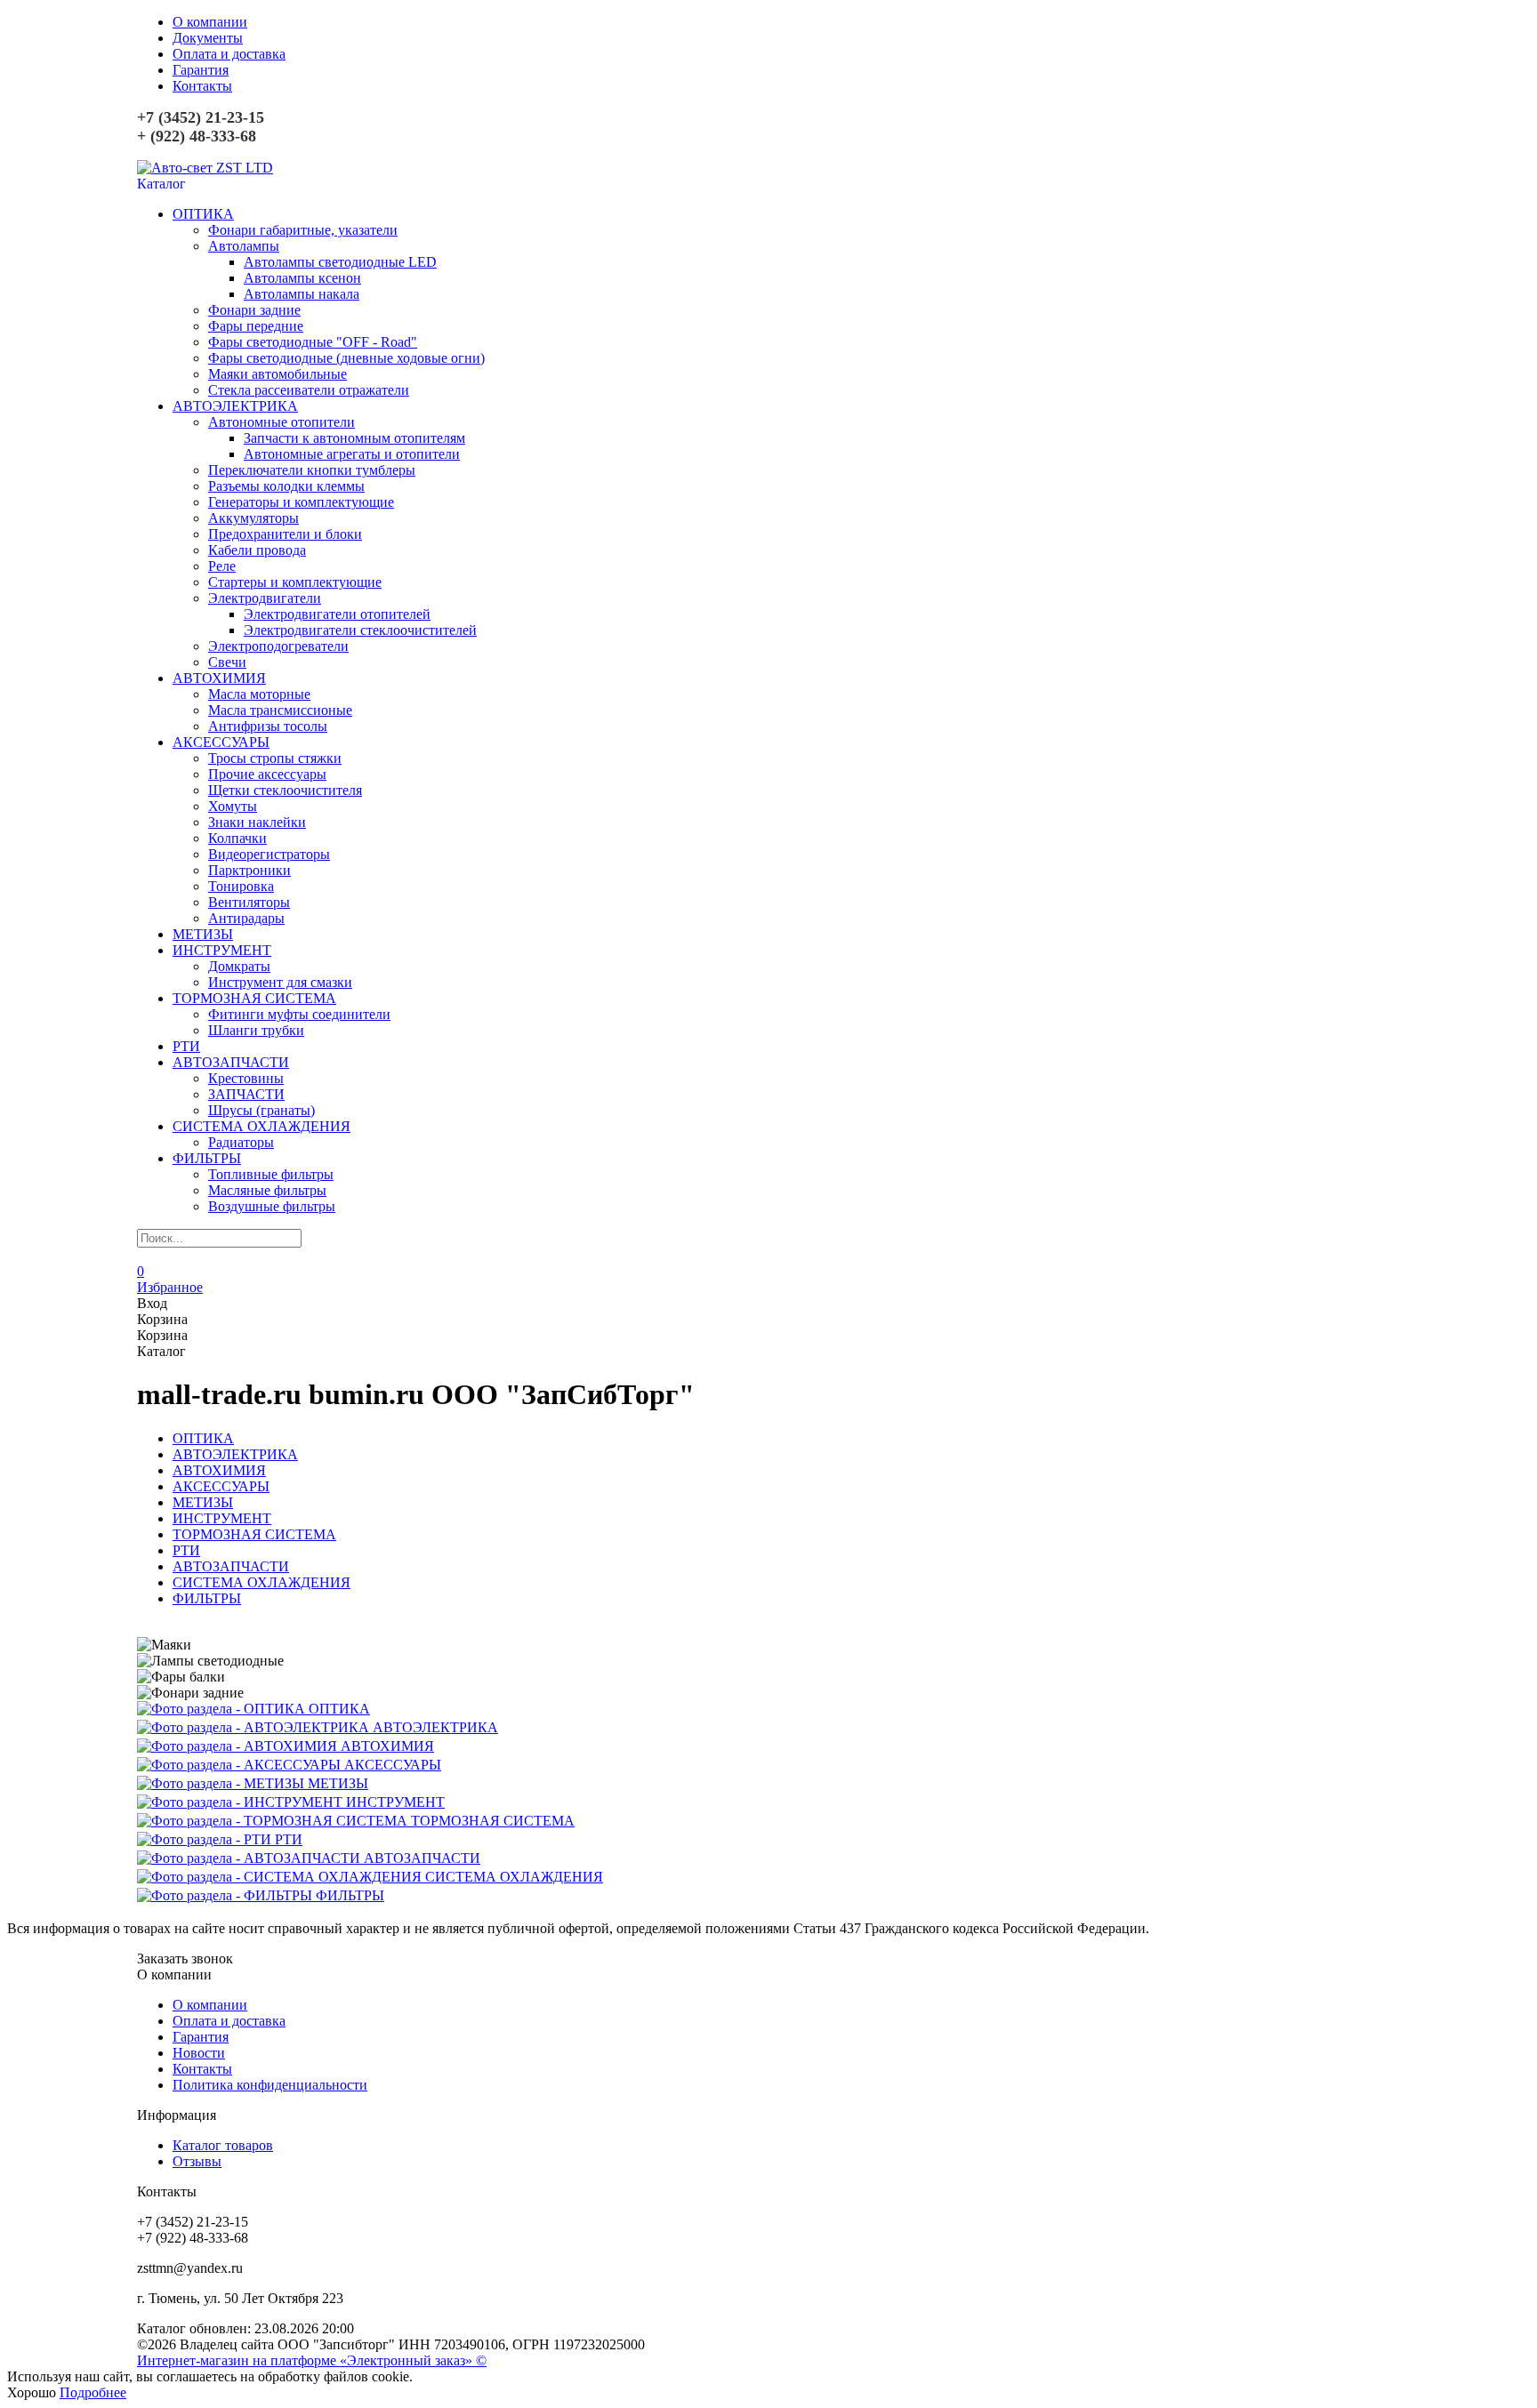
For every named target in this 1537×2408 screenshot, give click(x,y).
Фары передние (256, 326)
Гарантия (201, 70)
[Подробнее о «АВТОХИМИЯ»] (239, 1746)
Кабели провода (257, 550)
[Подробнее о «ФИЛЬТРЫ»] (226, 1895)
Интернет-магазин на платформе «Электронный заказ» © (312, 2360)
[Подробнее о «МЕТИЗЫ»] (222, 1783)
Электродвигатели (265, 598)
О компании (210, 22)
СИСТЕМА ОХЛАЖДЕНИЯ (262, 1126)
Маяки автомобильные (278, 374)
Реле (222, 566)
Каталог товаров (223, 2145)
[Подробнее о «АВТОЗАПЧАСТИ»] (250, 1858)
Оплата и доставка (229, 54)
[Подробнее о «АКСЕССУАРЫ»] (241, 1765)
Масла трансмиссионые (280, 710)
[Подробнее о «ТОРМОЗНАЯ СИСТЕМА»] (274, 1821)
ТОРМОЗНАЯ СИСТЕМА (254, 998)
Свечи (227, 662)
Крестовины (246, 1078)
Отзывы (197, 2161)
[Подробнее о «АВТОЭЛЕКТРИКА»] (255, 1727)
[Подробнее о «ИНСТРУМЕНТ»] (241, 1802)
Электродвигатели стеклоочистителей (360, 630)
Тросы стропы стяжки (275, 758)
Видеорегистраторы (269, 854)
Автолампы (244, 246)
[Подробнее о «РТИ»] (206, 1839)
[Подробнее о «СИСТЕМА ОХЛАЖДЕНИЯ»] (281, 1877)
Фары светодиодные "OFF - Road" (313, 342)
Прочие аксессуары (267, 774)
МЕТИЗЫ (203, 934)
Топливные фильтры (271, 1174)
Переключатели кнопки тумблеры (312, 470)
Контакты (202, 86)
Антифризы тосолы (268, 726)
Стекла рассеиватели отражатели (309, 390)
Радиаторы (241, 1142)
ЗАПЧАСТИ (246, 1094)
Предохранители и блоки (285, 534)
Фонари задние (254, 310)
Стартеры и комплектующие (295, 582)
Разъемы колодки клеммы (286, 486)
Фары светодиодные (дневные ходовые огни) (346, 358)
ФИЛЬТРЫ (207, 1158)
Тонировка (241, 886)
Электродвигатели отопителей (337, 614)
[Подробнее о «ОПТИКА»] (223, 1709)
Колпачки (237, 838)
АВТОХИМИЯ (219, 678)
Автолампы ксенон (302, 278)
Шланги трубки (256, 1030)
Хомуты (233, 806)
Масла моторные (259, 694)
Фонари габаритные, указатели (303, 230)
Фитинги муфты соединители (299, 1014)
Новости (199, 2053)
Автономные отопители (282, 422)
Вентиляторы (249, 902)
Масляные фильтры (267, 1190)
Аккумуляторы (253, 518)
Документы (208, 38)
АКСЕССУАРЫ (221, 742)
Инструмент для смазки (280, 982)
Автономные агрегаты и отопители (352, 454)
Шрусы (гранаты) (262, 1110)
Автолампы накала (302, 294)
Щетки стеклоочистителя (285, 790)
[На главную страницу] (205, 168)
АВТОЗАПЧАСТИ (231, 1062)
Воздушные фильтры (272, 1206)
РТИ (186, 1046)
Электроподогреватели (278, 646)
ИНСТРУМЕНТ (222, 950)
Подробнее (93, 2392)
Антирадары (246, 918)
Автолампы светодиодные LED (340, 262)
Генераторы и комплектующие (301, 502)
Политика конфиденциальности (270, 2085)
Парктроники (249, 870)
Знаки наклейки (257, 822)
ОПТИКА (203, 214)
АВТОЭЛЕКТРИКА (235, 406)
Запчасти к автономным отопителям (354, 438)
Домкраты (239, 966)
